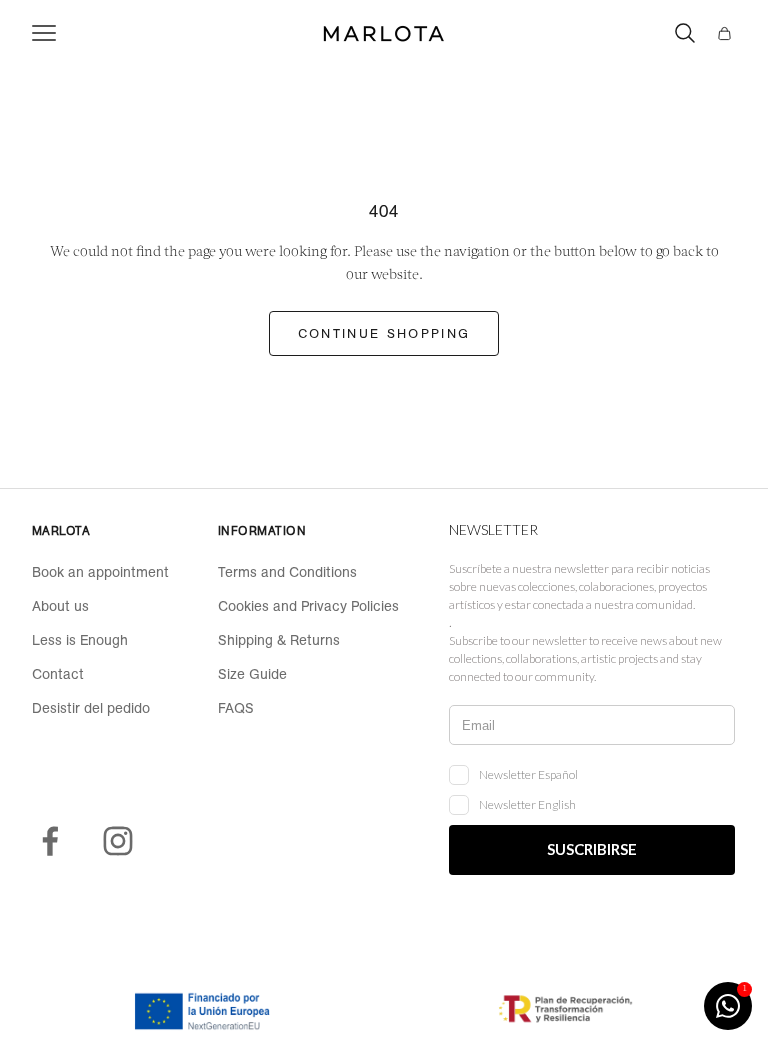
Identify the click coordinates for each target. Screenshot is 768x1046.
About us (60, 606)
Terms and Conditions (287, 572)
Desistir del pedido (91, 708)
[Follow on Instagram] (118, 841)
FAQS (236, 708)
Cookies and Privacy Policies (308, 606)
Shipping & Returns (279, 640)
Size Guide (252, 674)
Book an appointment (100, 572)
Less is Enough (80, 640)
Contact (58, 674)
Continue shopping (384, 333)
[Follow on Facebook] (50, 841)
